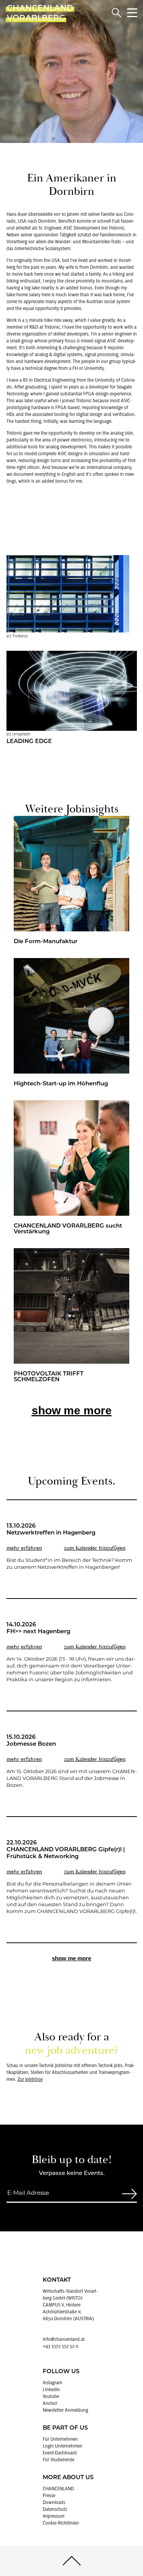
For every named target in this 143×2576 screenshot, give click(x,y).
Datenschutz (55, 2509)
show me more (72, 1410)
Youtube (51, 2396)
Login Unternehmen (63, 2446)
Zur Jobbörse (30, 2079)
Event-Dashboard (60, 2453)
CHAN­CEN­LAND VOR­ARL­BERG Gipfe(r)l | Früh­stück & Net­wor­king (66, 1853)
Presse (49, 2496)
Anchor (50, 2403)
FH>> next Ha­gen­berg (38, 1632)
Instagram (52, 2383)
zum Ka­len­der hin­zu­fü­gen (95, 1548)
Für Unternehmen (60, 2439)
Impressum (54, 2516)
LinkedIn (51, 2390)
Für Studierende (59, 2460)
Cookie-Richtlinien (61, 2523)
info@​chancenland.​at (64, 2339)
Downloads (54, 2502)
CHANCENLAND (58, 2489)
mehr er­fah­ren (24, 1548)
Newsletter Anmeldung (65, 2410)
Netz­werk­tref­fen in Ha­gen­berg (51, 1533)
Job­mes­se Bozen (31, 1744)
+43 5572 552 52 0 (60, 2346)
